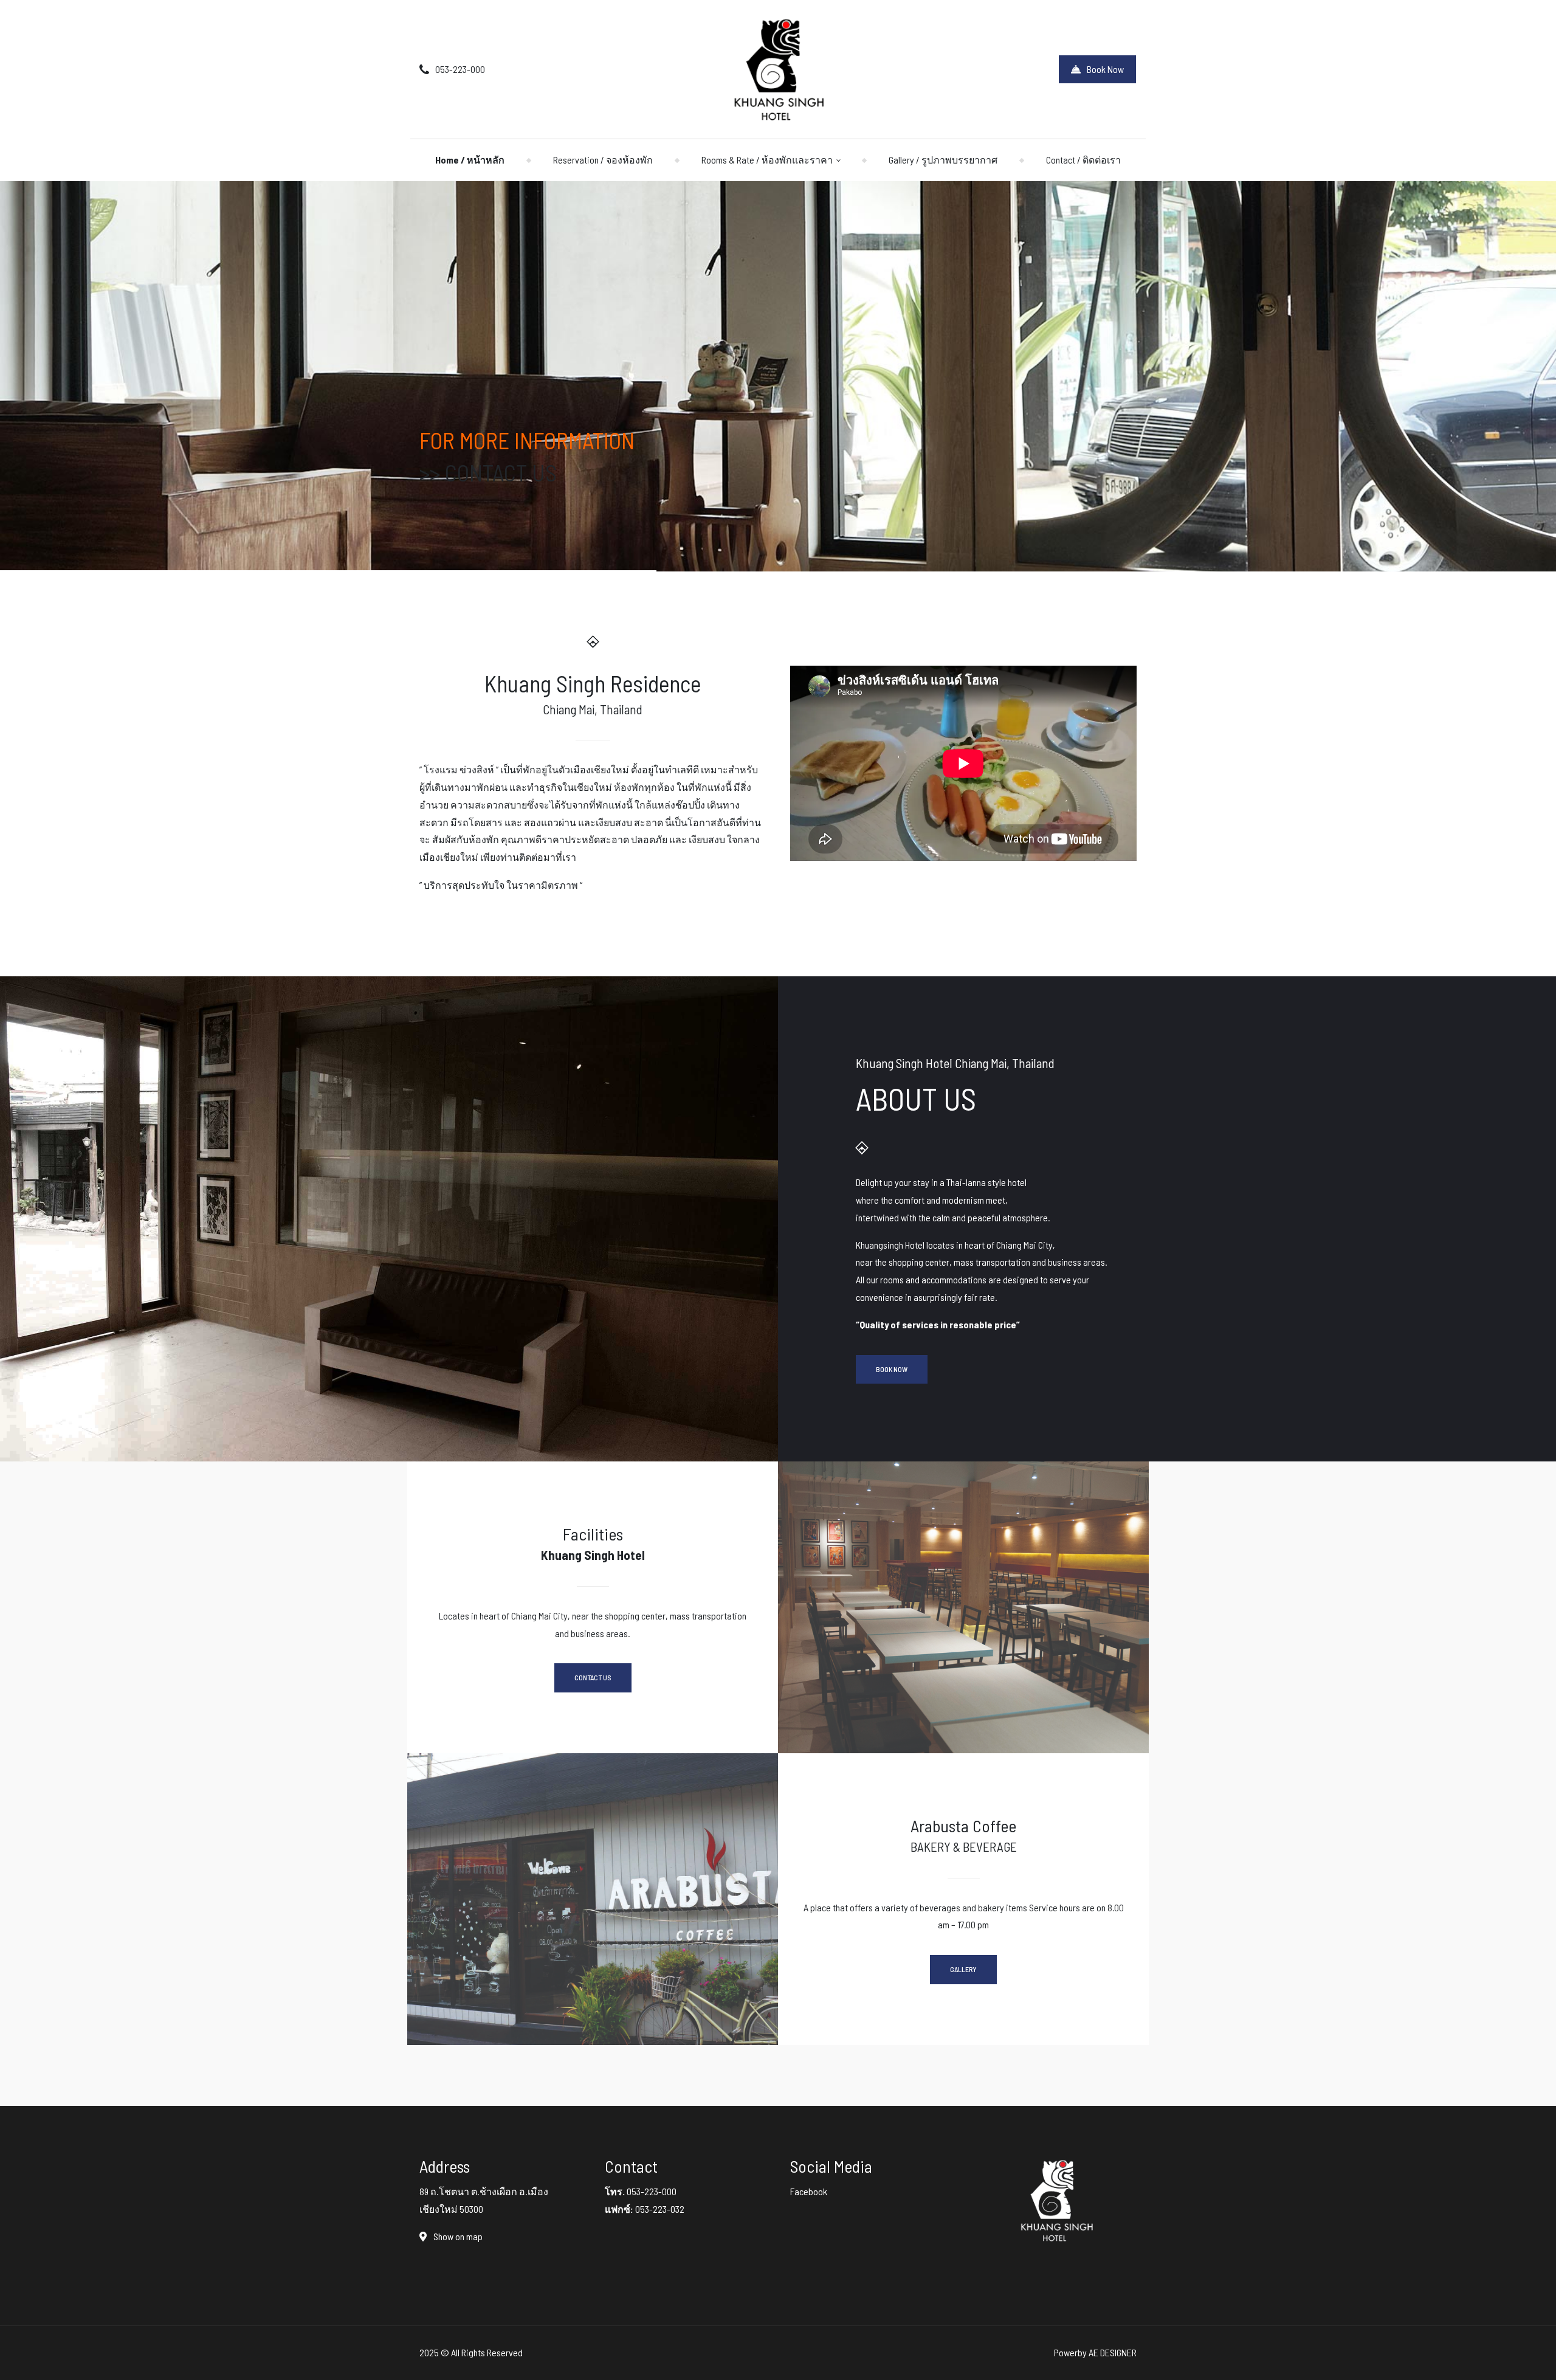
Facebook (809, 2191)
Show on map (457, 2236)
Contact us (593, 1677)
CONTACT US (501, 472)
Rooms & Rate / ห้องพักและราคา (767, 160)
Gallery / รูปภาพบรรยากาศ (943, 160)
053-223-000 (460, 69)
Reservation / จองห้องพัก (603, 160)
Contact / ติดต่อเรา (1083, 160)
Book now (892, 1369)
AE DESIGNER (1113, 2352)
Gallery (963, 1969)
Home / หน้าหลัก (470, 160)
